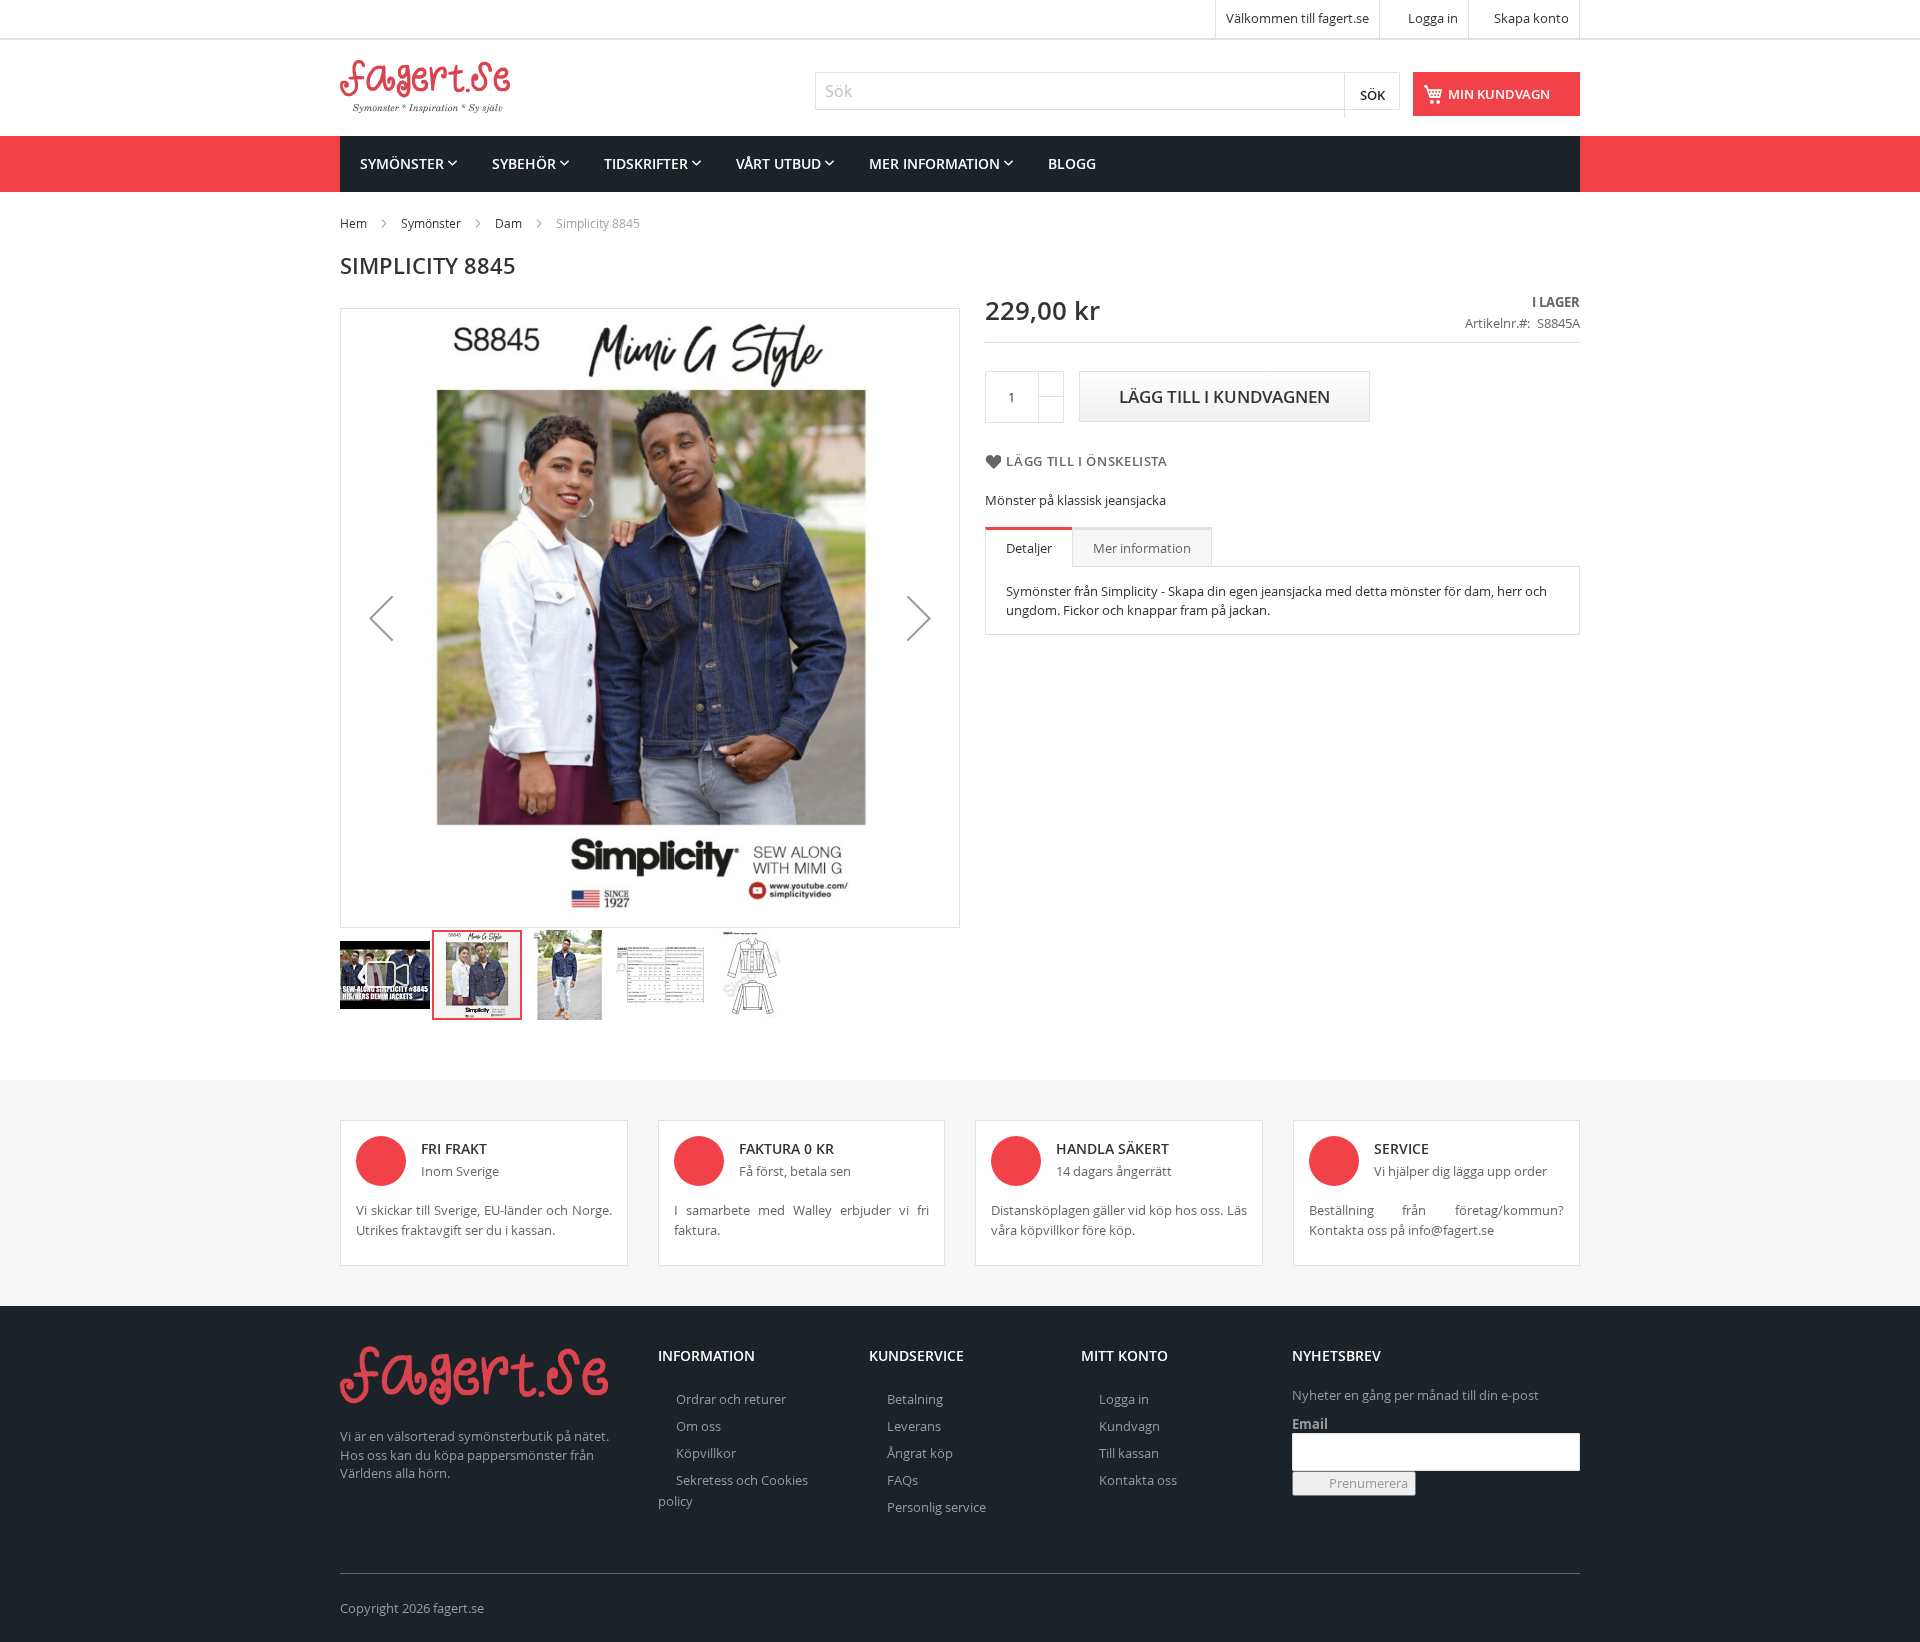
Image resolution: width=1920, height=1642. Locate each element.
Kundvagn (1129, 1426)
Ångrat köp (920, 1453)
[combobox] (1107, 91)
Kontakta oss (1138, 1480)
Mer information (1142, 548)
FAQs (902, 1480)
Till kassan (1129, 1453)
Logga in (1431, 18)
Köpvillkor (706, 1453)
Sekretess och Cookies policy (733, 1490)
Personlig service (936, 1507)
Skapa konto (1531, 18)
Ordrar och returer (731, 1399)
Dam (508, 223)
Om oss (698, 1426)
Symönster (431, 223)
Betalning (915, 1399)
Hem (353, 223)
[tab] (1029, 547)
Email (1310, 1424)
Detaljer (1029, 548)
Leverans (914, 1426)
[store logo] (425, 86)
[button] (381, 618)
